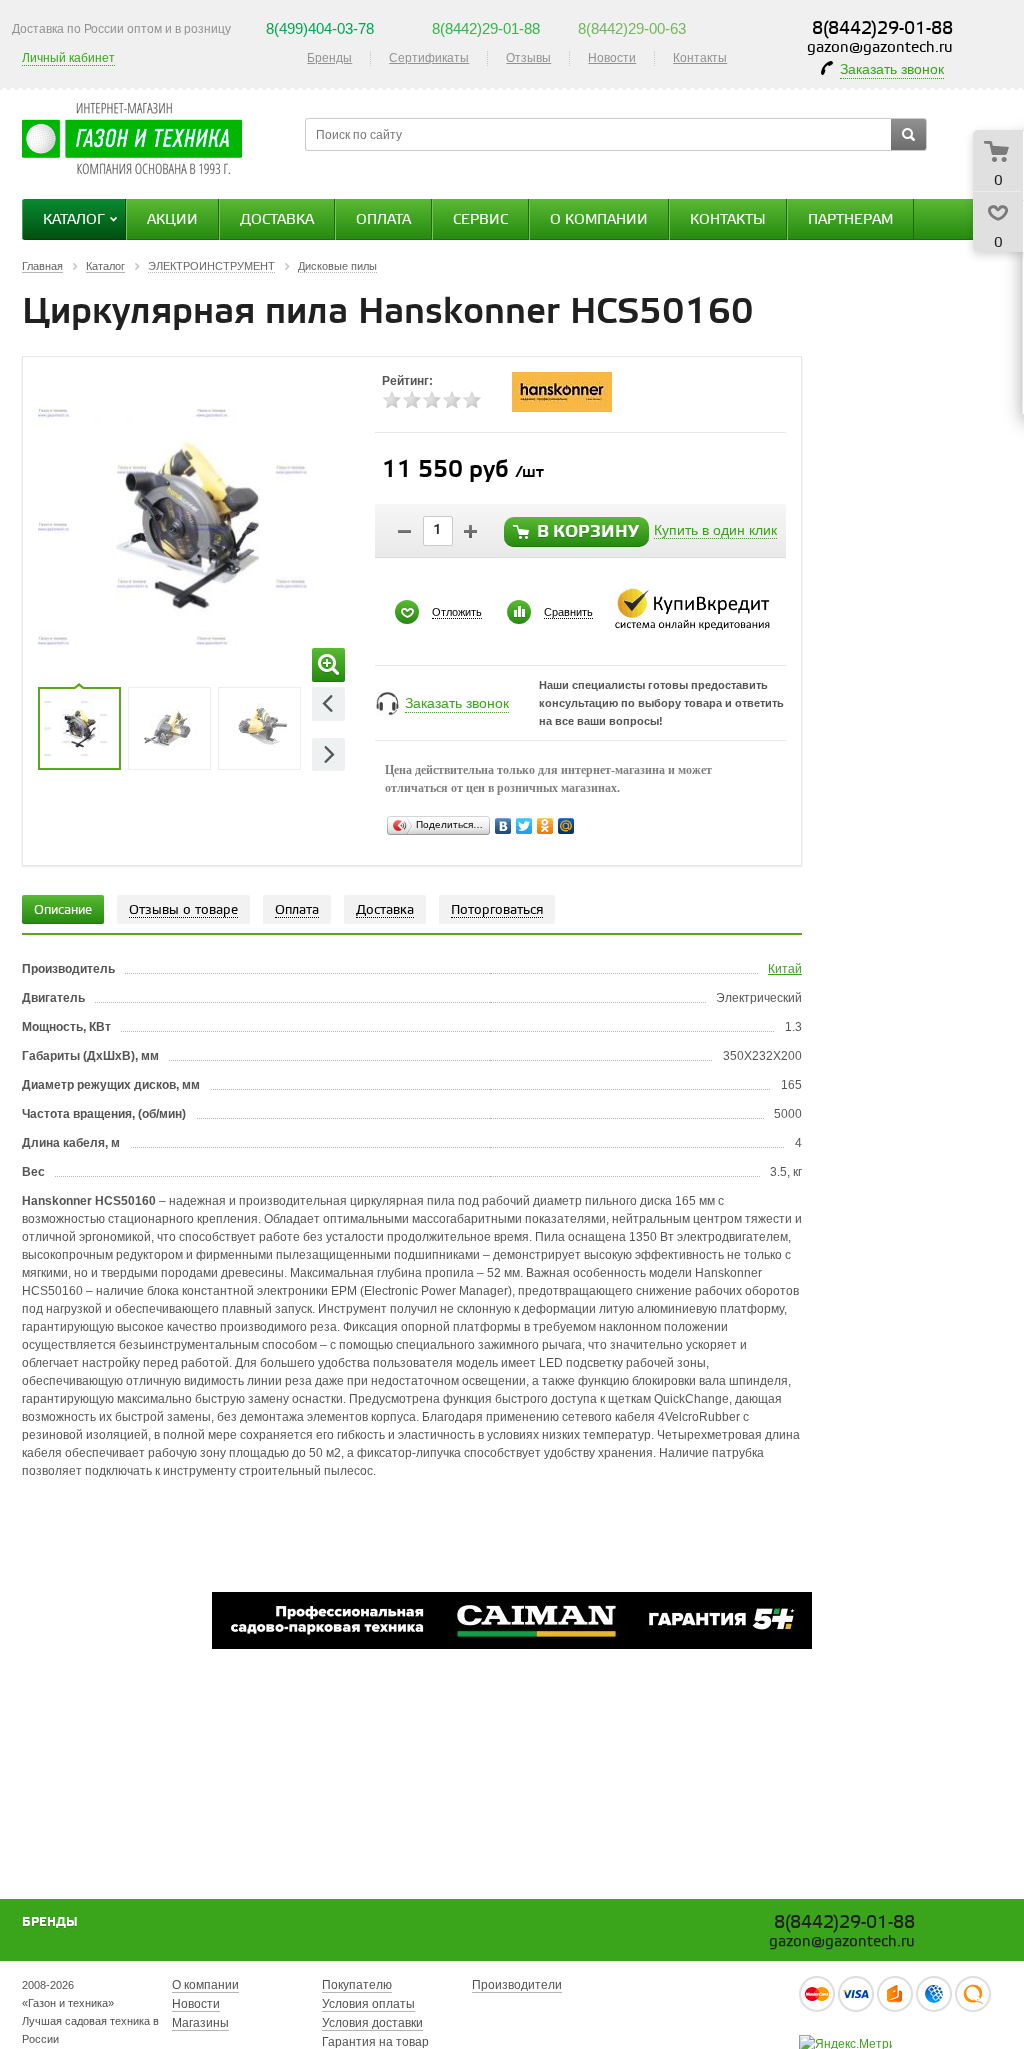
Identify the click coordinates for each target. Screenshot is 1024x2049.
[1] (392, 400)
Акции (172, 220)
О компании (599, 220)
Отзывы (528, 58)
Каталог (74, 220)
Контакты (700, 58)
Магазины (200, 2023)
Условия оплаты (368, 2004)
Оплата (383, 220)
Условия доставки (372, 2023)
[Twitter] (524, 826)
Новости (612, 58)
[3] (432, 400)
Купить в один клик (715, 530)
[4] (452, 400)
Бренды (329, 58)
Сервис (480, 220)
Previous (328, 703)
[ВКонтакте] (503, 826)
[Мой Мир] (566, 826)
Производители (517, 1985)
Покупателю (357, 1985)
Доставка (277, 220)
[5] (472, 400)
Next (328, 754)
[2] (412, 400)
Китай (785, 969)
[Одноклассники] (545, 826)
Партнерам (850, 220)
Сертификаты (429, 58)
